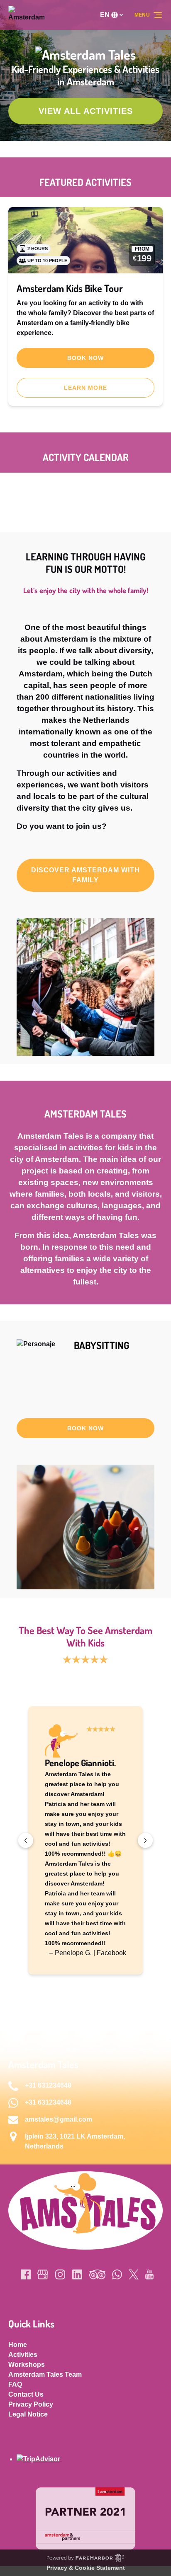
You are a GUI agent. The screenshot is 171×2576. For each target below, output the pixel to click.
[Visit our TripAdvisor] (97, 2274)
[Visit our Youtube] (149, 2274)
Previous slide (26, 1840)
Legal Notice (28, 2414)
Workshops (27, 2365)
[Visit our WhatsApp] (117, 2274)
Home (18, 2345)
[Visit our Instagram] (60, 2274)
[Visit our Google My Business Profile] (43, 2274)
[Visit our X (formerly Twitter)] (134, 2274)
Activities (23, 2355)
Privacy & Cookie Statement (86, 2568)
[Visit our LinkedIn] (77, 2274)
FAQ (15, 2384)
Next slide (145, 1840)
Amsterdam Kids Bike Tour (70, 288)
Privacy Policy (31, 2404)
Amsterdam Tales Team (45, 2374)
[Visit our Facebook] (26, 2274)
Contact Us (26, 2394)
